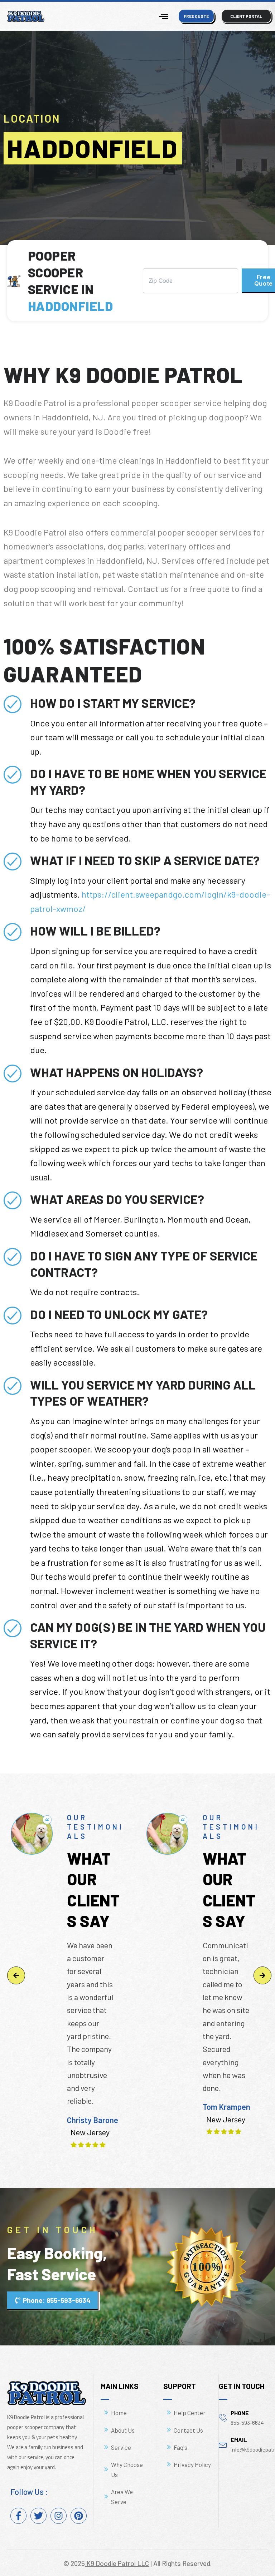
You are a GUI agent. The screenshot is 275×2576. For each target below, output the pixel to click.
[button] (16, 1975)
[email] (223, 2444)
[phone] (223, 2417)
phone (240, 2413)
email (239, 2440)
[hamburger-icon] (163, 16)
